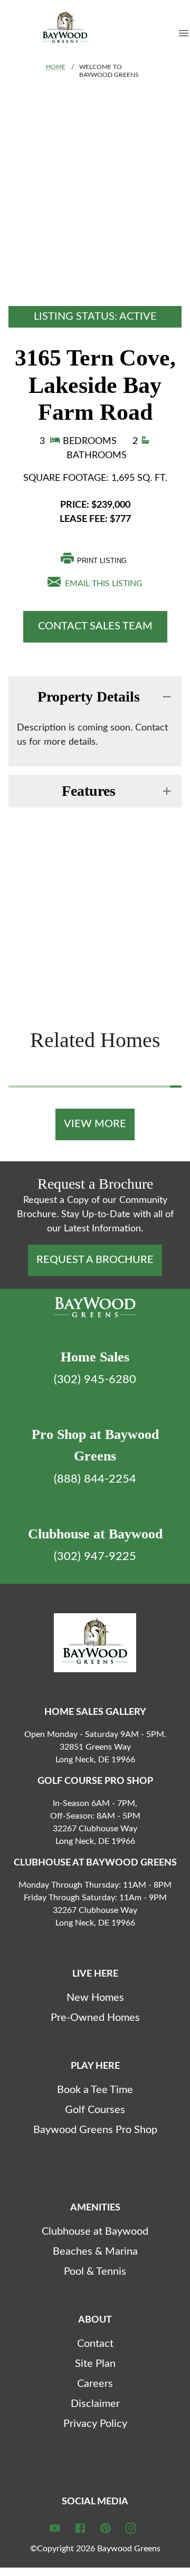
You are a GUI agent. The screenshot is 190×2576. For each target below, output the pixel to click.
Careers (95, 2384)
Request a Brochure (95, 1260)
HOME (56, 67)
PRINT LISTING (102, 561)
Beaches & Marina (95, 2252)
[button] (95, 697)
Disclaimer (95, 2404)
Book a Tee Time (95, 2090)
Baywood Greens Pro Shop (95, 2130)
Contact (95, 2344)
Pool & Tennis (95, 2272)
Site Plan (95, 2364)
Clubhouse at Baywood (95, 2232)
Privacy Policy (95, 2424)
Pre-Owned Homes (95, 2018)
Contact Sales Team (95, 626)
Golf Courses (95, 2110)
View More (95, 1124)
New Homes (95, 1998)
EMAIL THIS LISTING (102, 584)
